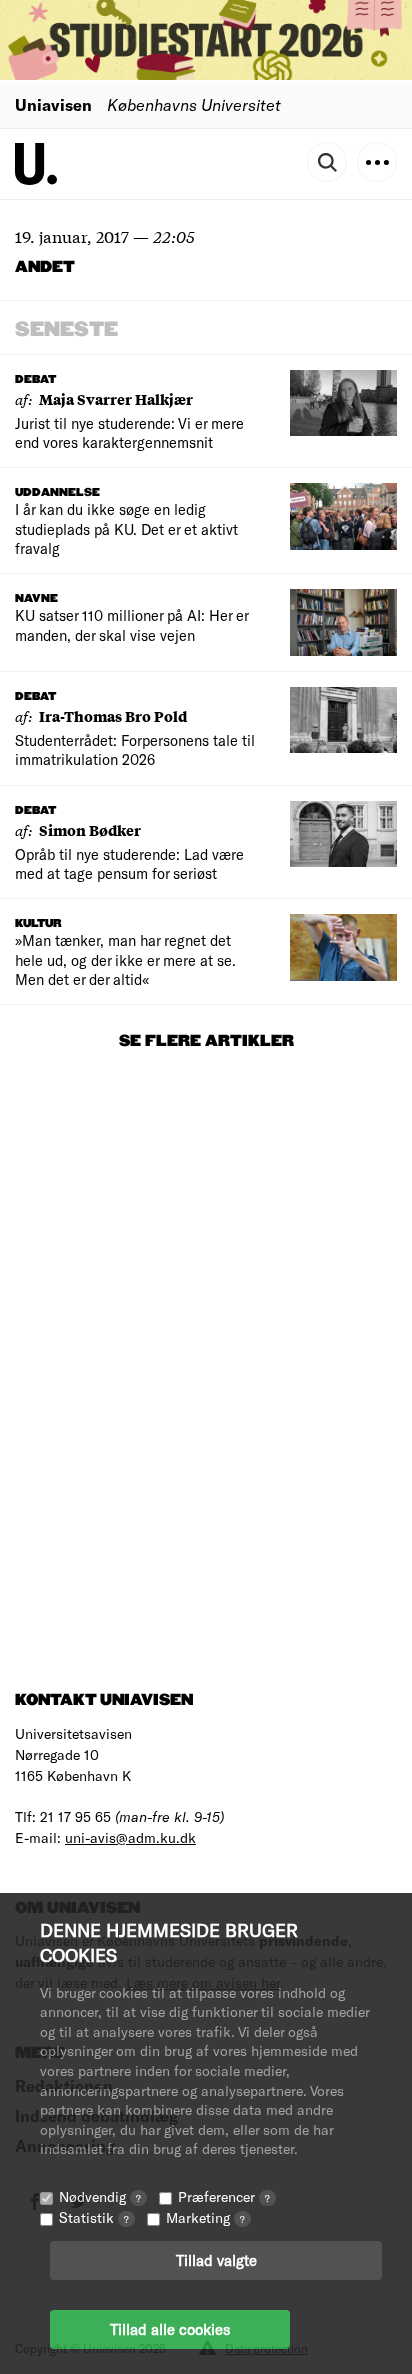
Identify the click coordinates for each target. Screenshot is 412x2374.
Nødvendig (100, 2196)
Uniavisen (53, 104)
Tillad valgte (216, 2260)
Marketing (205, 2217)
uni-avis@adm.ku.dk (130, 1837)
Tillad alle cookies (170, 2329)
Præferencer (224, 2196)
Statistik (94, 2217)
